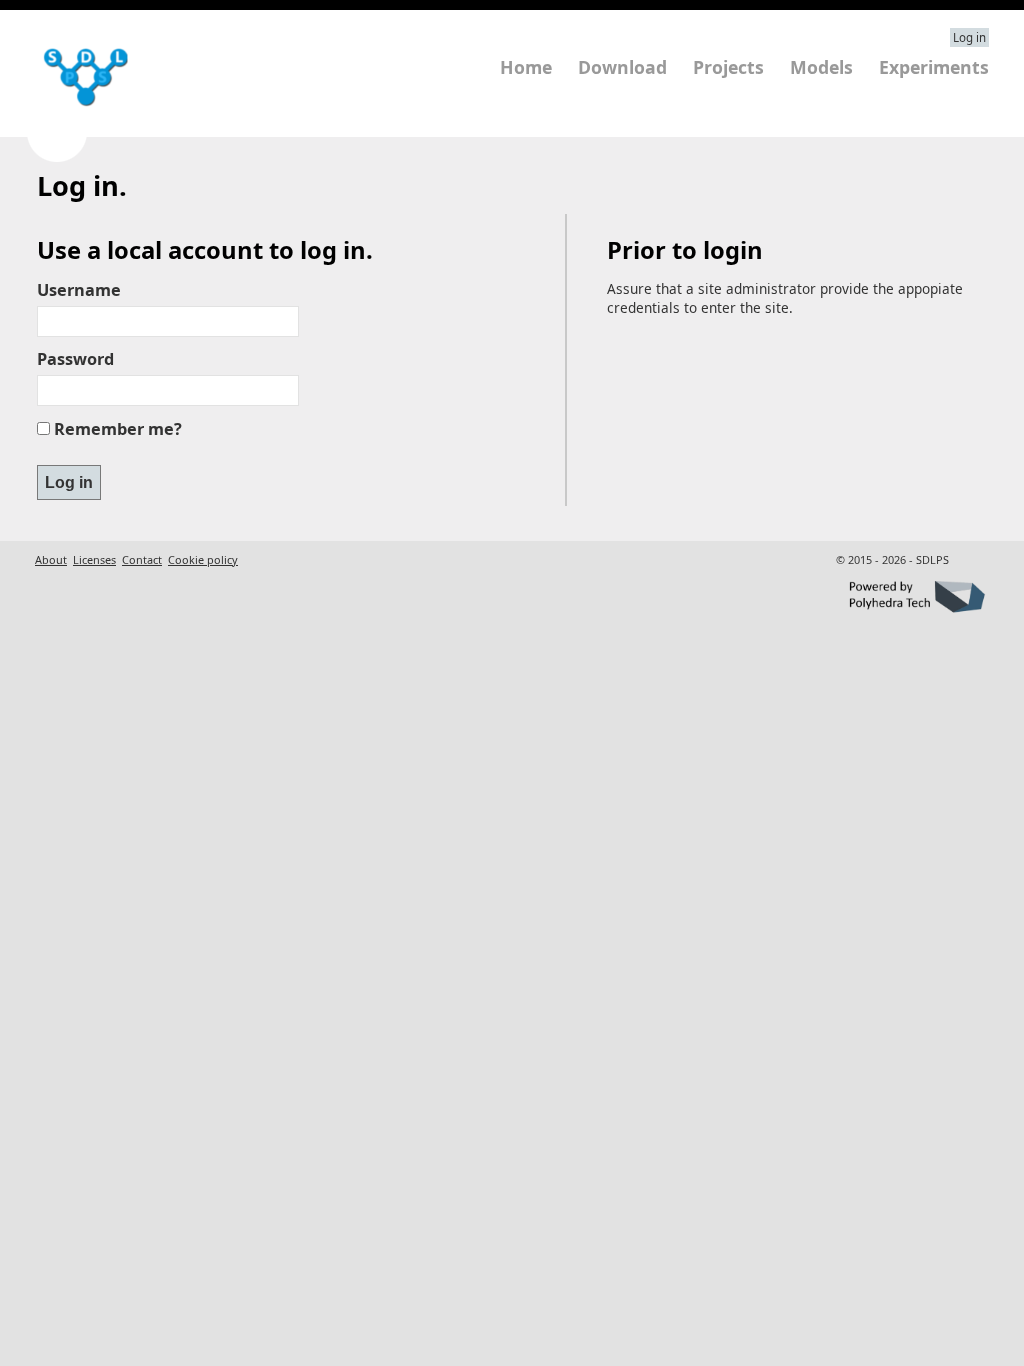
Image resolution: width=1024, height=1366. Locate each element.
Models (821, 67)
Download (622, 67)
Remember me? (118, 429)
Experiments (934, 67)
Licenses (94, 559)
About (51, 559)
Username (79, 290)
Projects (728, 67)
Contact (142, 559)
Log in (969, 37)
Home (526, 67)
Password (75, 359)
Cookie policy (203, 559)
